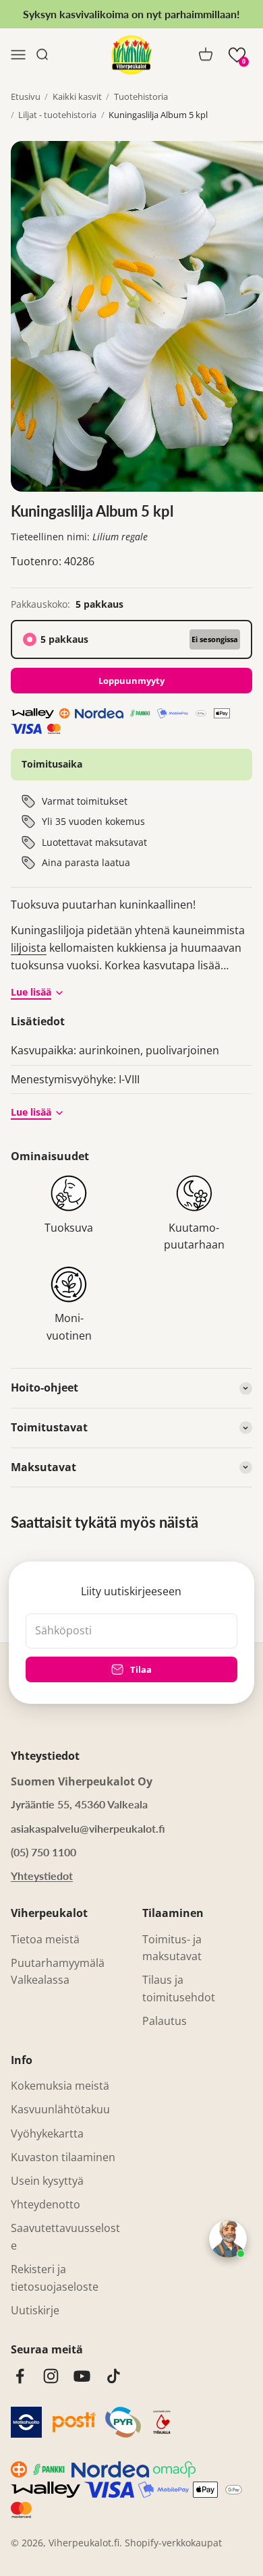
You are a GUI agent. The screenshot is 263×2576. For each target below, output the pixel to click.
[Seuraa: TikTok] (114, 2376)
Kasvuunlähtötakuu (60, 2109)
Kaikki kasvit (77, 96)
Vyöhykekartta (47, 2134)
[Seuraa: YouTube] (82, 2376)
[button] (237, 55)
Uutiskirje (35, 2310)
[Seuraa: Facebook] (20, 2376)
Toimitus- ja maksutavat (172, 1948)
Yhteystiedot (42, 1876)
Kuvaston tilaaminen (63, 2157)
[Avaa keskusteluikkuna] (228, 2239)
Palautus (165, 2021)
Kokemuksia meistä (60, 2086)
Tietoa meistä (45, 1939)
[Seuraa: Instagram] (51, 2376)
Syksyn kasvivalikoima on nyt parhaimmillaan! (131, 14)
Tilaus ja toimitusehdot (179, 1988)
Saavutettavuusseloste (65, 2237)
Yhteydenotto (46, 2204)
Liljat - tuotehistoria (57, 115)
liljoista (29, 948)
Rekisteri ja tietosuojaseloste (55, 2278)
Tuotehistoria (141, 96)
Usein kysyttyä (47, 2181)
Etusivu (26, 96)
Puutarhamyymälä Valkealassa (58, 1972)
